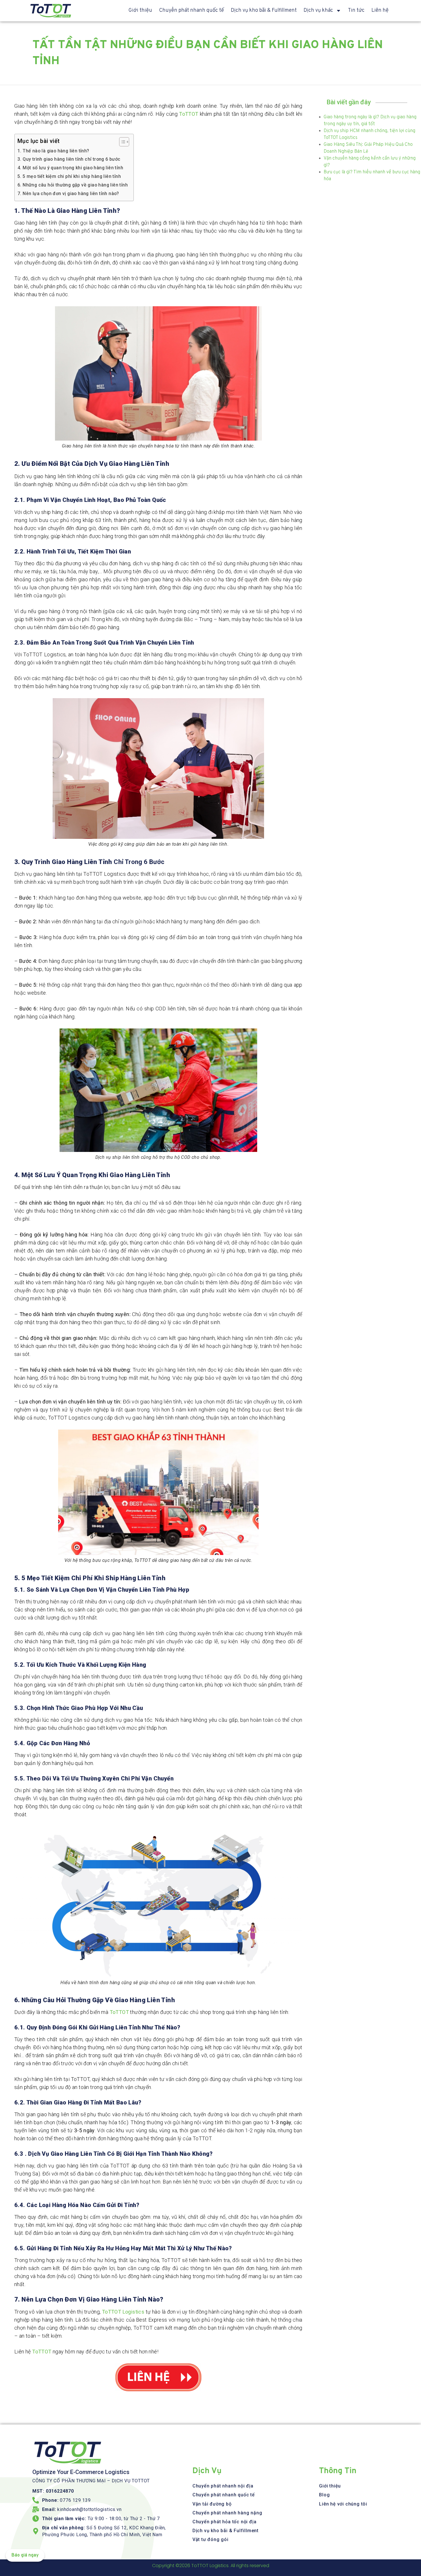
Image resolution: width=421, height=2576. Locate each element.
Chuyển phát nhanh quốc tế (191, 10)
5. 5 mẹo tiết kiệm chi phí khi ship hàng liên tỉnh (70, 176)
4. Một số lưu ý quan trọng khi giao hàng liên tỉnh (70, 168)
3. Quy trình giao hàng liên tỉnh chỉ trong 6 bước (69, 159)
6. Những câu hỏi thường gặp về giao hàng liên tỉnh (73, 185)
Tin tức (356, 10)
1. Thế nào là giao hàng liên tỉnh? (53, 151)
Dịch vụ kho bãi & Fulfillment (264, 10)
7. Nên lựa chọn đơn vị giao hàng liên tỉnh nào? (69, 194)
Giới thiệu (140, 10)
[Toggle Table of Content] (121, 142)
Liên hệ (380, 10)
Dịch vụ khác (318, 10)
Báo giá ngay (25, 2555)
